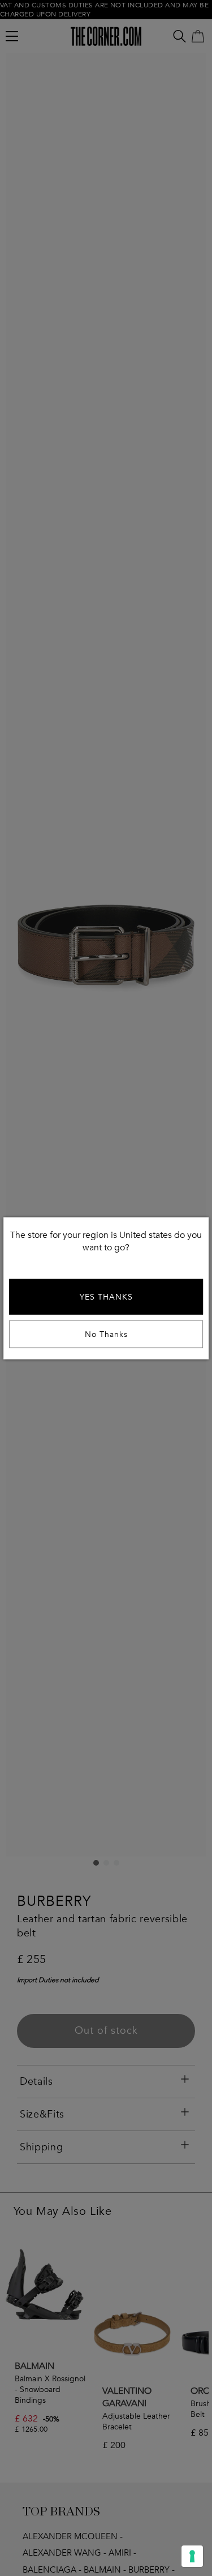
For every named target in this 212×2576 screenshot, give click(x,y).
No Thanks (106, 1334)
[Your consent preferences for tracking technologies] (192, 2556)
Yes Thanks (106, 1296)
